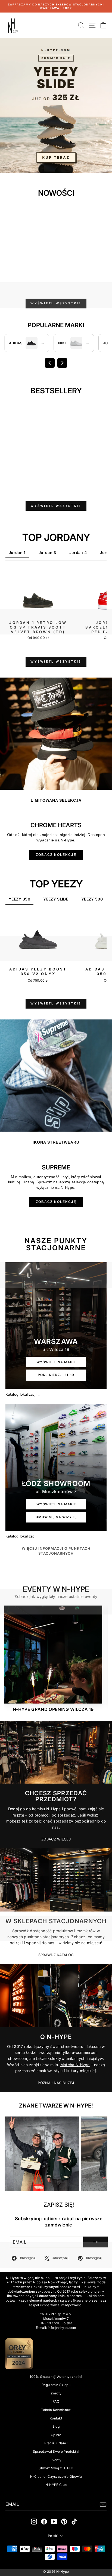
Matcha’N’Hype (75, 2065)
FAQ (56, 2401)
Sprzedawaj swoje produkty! (56, 2451)
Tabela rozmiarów (56, 2410)
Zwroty (56, 2393)
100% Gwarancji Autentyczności (56, 2377)
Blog (56, 2426)
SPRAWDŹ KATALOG (56, 1955)
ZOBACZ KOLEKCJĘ (56, 855)
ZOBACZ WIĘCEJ (56, 1839)
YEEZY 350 (19, 899)
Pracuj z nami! (56, 2443)
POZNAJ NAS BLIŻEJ (56, 2083)
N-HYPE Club (56, 2485)
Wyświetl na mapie (56, 1362)
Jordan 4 (78, 552)
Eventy (56, 2460)
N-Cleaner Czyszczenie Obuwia (56, 2477)
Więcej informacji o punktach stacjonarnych (56, 1551)
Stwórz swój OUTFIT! (56, 2468)
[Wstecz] (50, 363)
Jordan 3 (47, 552)
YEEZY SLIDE (56, 899)
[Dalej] (62, 363)
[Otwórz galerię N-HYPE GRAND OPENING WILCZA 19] (53, 1655)
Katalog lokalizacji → (23, 1394)
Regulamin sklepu (56, 2385)
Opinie (56, 2435)
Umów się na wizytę (56, 1517)
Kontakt (56, 2418)
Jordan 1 (17, 552)
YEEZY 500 (92, 899)
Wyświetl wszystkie (56, 303)
